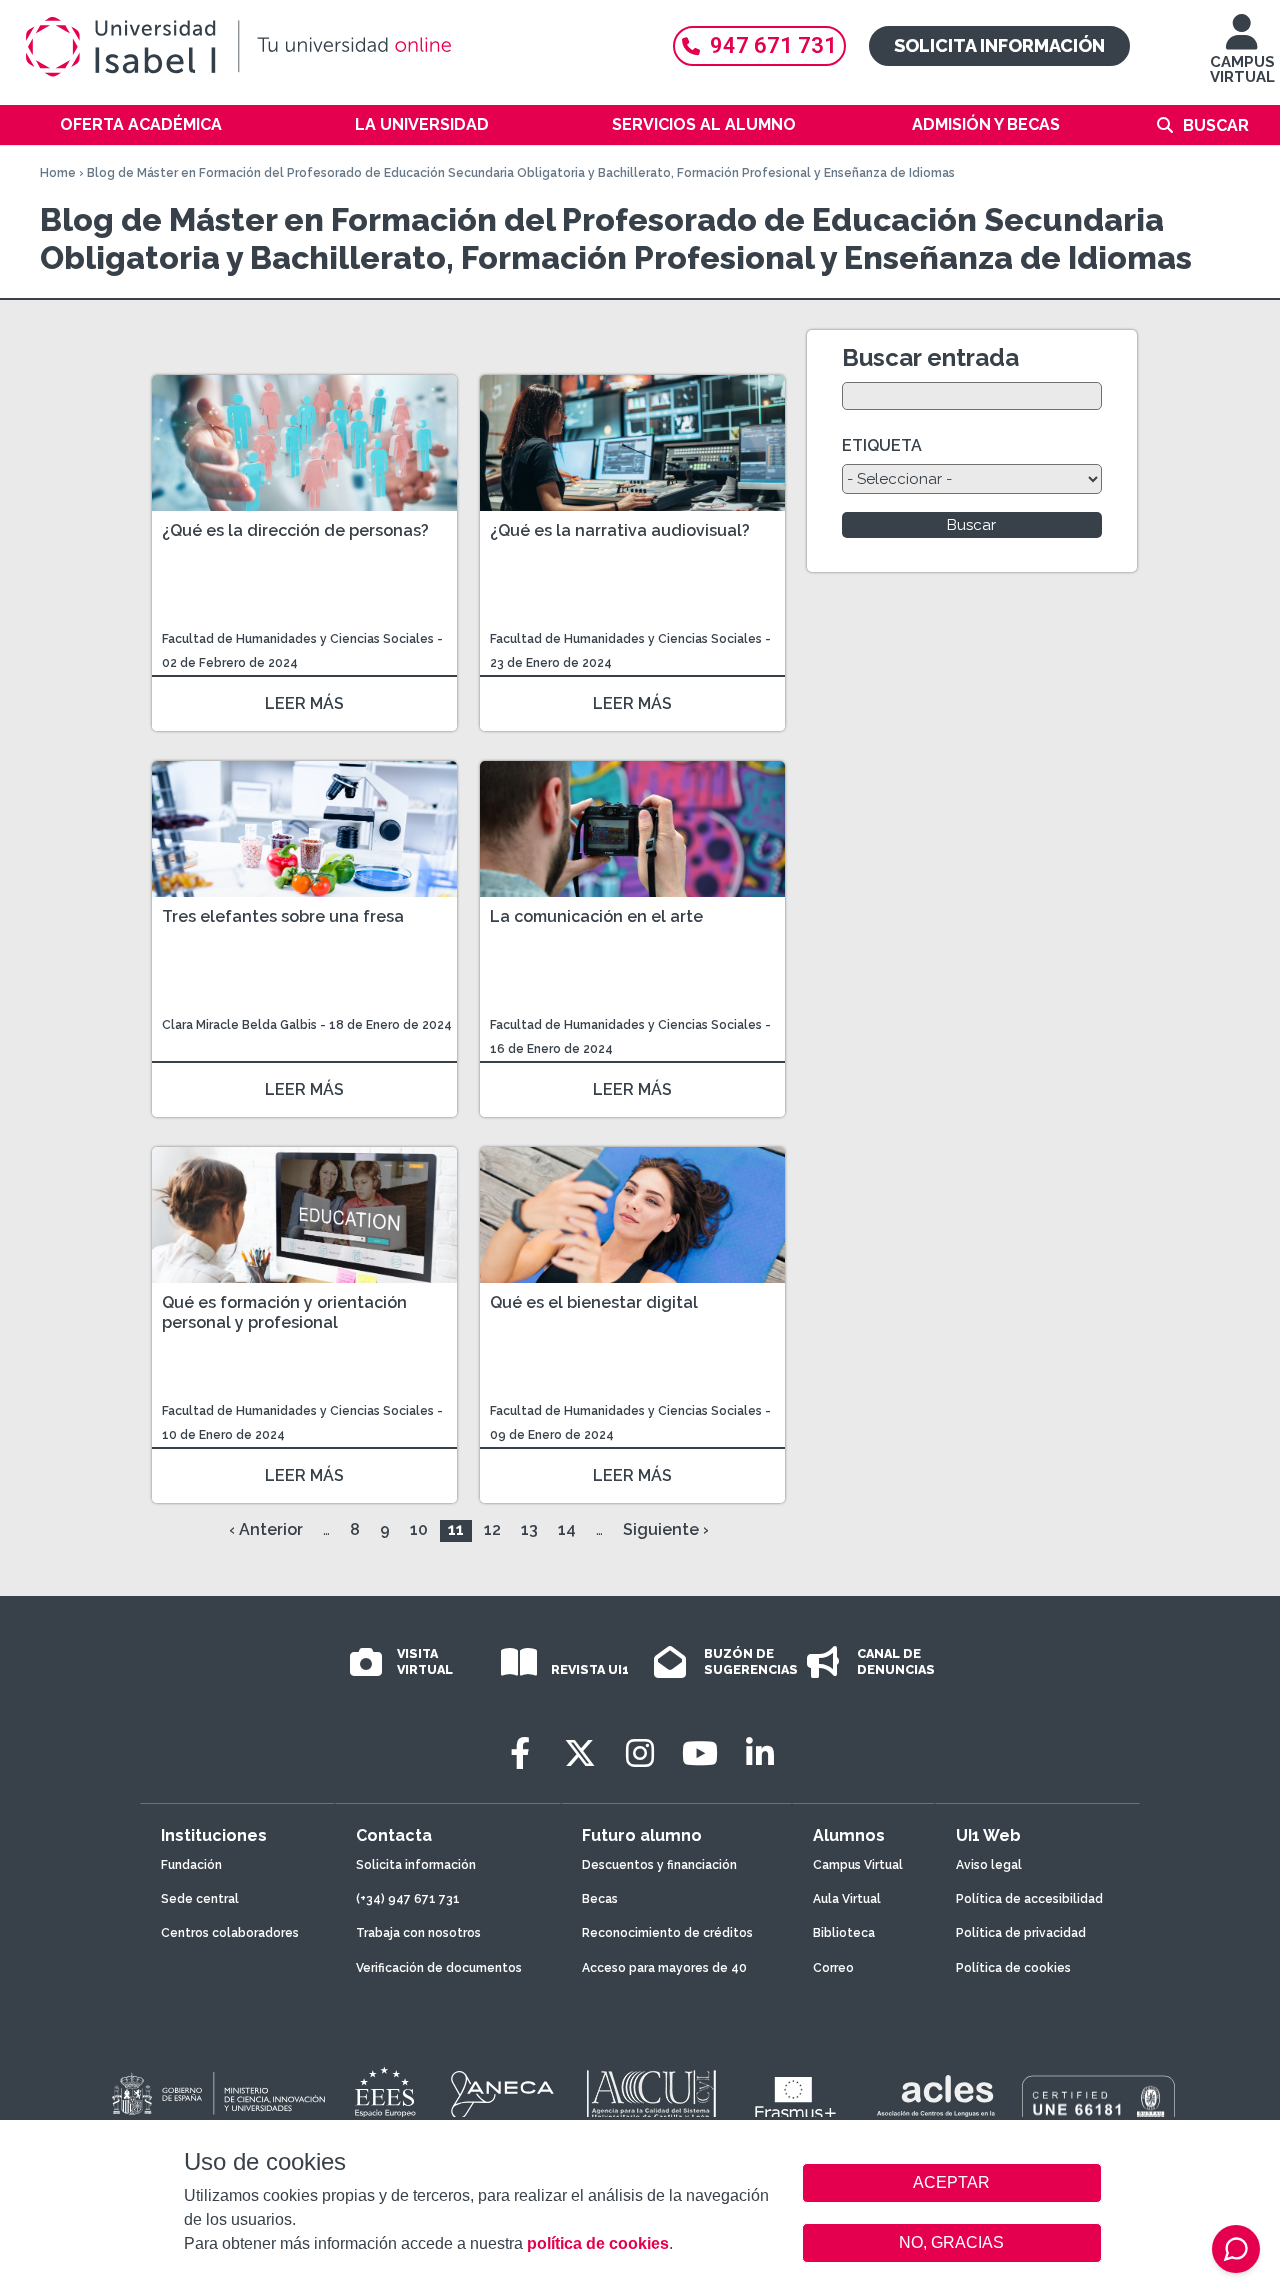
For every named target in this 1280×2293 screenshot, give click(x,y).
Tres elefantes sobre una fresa (283, 916)
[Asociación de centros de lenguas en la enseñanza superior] (935, 2100)
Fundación (191, 1865)
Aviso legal (989, 1865)
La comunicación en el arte (596, 916)
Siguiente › (666, 1529)
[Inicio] (330, 47)
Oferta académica (141, 124)
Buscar (1216, 125)
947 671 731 (773, 45)
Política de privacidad (1021, 1933)
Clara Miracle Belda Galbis (239, 1025)
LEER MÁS (304, 703)
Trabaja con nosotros (418, 1933)
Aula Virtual (847, 1899)
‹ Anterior (266, 1529)
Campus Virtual (858, 1865)
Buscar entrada (930, 357)
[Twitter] (580, 1753)
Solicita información (999, 45)
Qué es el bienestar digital (594, 1302)
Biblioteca (844, 1933)
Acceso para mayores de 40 (664, 1968)
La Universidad (422, 124)
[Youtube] (700, 1753)
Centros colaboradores (230, 1933)
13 (529, 1529)
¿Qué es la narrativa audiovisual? (620, 530)
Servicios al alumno (704, 124)
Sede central (200, 1899)
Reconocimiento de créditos (667, 1933)
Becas (600, 1899)
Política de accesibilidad (1029, 1899)
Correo (833, 1968)
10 (419, 1529)
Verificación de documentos (439, 1968)
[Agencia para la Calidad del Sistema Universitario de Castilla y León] (651, 2095)
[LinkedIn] (760, 1753)
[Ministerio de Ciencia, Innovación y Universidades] (217, 2095)
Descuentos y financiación (659, 1865)
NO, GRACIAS (951, 2242)
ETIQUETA (882, 445)
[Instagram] (640, 1753)
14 (567, 1529)
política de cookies (598, 2243)
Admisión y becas (986, 124)
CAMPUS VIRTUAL (1242, 69)
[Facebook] (520, 1753)
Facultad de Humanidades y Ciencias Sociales (299, 639)
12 (492, 1529)
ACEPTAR (952, 2183)
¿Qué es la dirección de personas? (295, 530)
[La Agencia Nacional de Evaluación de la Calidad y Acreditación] (503, 2095)
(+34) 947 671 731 (408, 1899)
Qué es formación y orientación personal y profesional (284, 1312)
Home (58, 173)
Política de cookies (1013, 1968)
